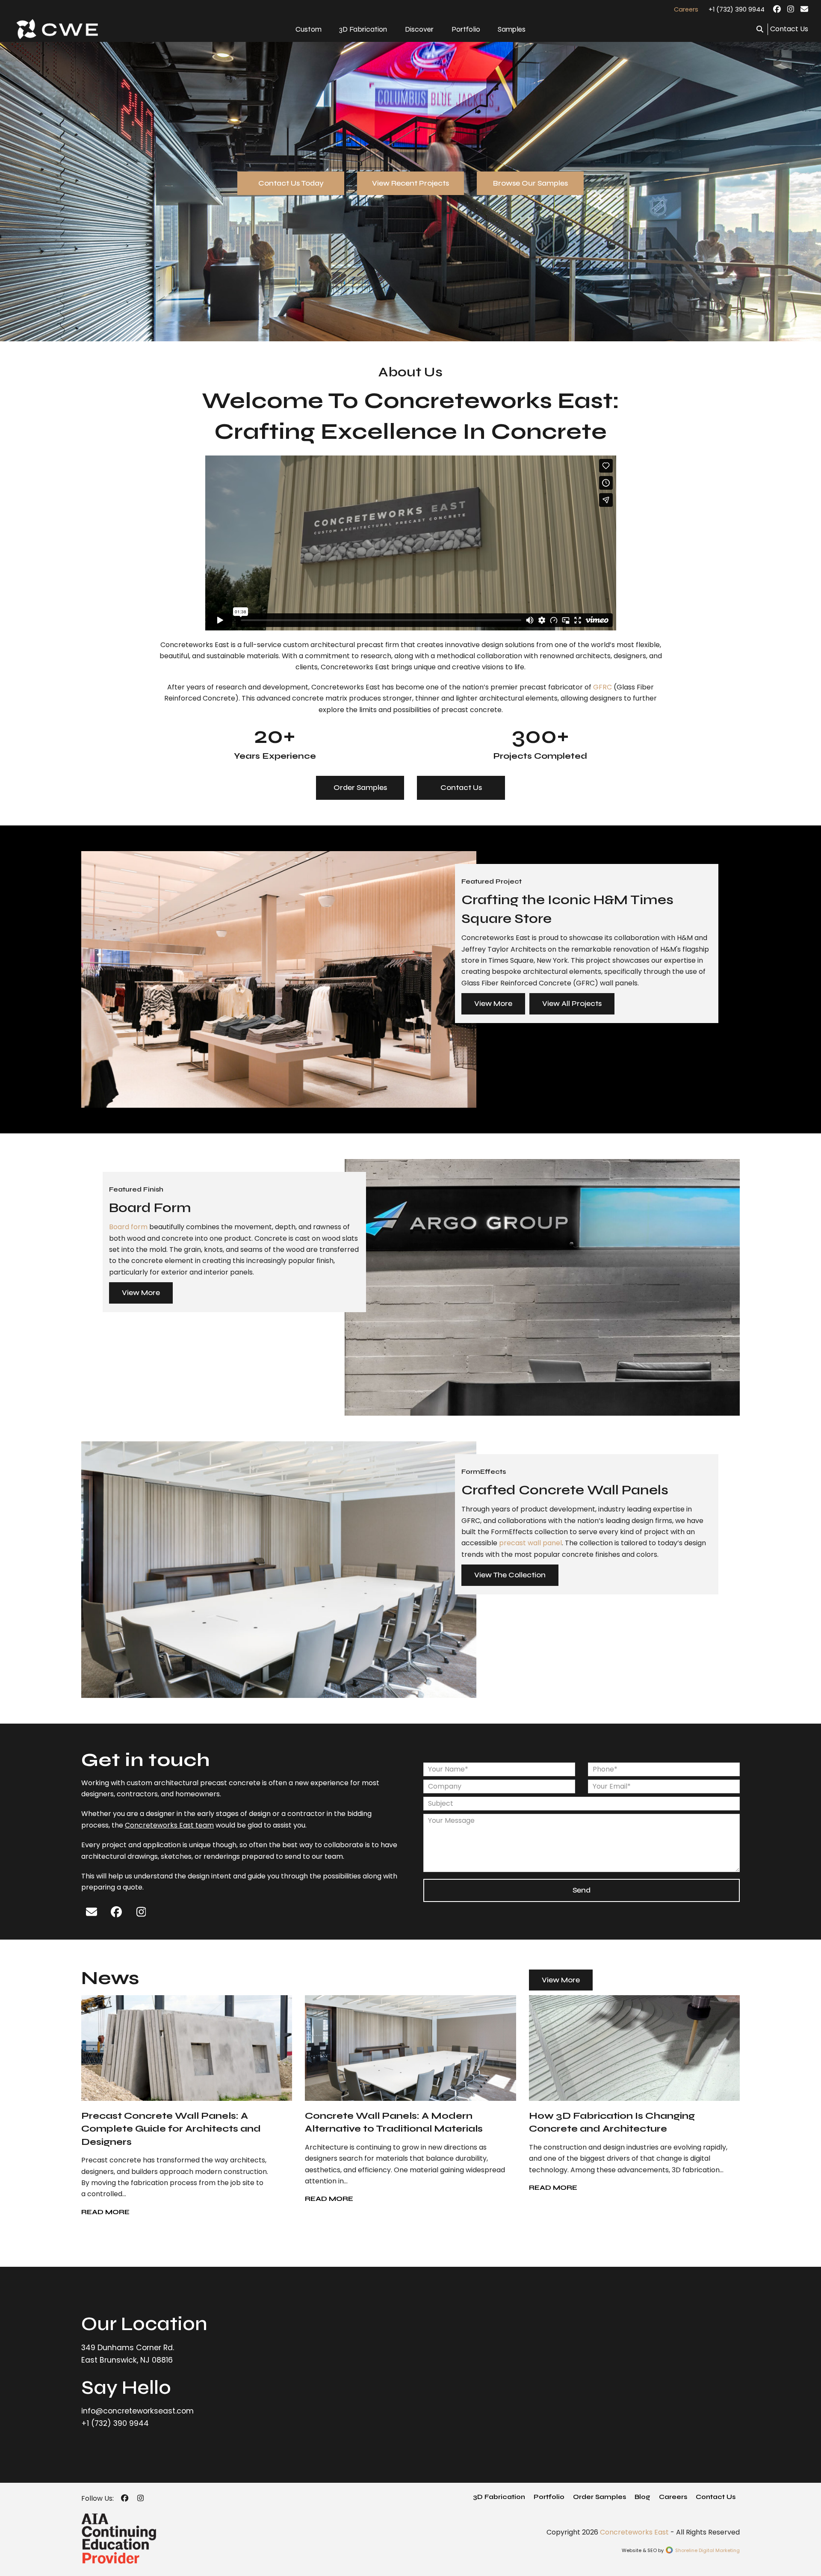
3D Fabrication (499, 2497)
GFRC (602, 687)
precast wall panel (530, 1543)
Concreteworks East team (169, 1825)
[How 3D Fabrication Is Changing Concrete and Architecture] (634, 2048)
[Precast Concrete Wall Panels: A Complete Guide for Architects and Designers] (187, 2048)
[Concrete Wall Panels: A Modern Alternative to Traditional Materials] (410, 2048)
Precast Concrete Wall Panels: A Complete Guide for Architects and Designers (171, 2129)
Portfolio (549, 2497)
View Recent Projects (410, 183)
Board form (128, 1227)
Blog (642, 2497)
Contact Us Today (291, 183)
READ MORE (105, 2212)
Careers (673, 2497)
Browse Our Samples (530, 183)
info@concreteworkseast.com (137, 2411)
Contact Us (789, 29)
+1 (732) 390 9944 (737, 9)
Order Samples (360, 787)
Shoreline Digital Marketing (707, 2550)
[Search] (760, 29)
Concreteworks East (634, 2532)
